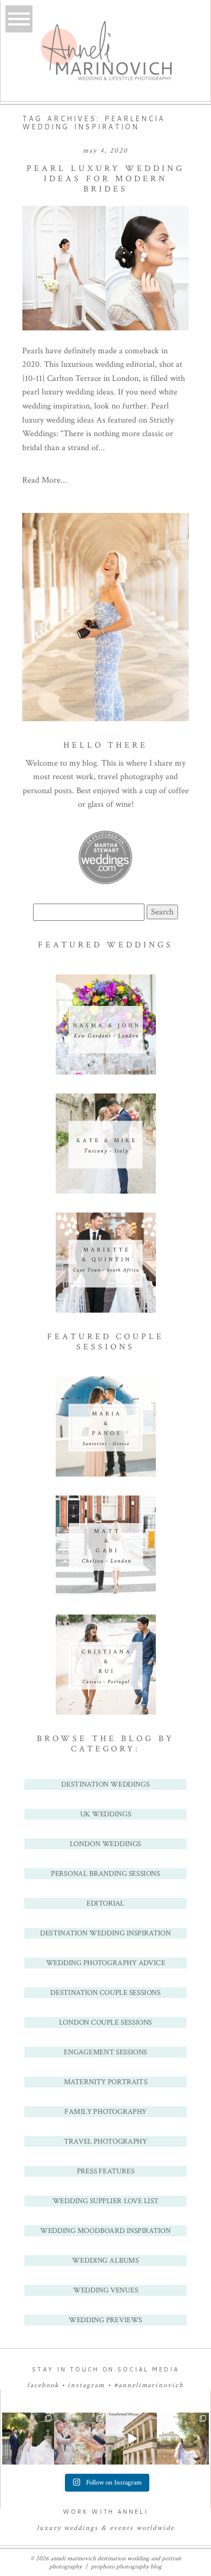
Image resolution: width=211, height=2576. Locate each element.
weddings (81, 2528)
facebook (43, 2385)
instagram (86, 2385)
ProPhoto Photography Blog (126, 2567)
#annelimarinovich (149, 2385)
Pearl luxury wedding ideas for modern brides (105, 179)
